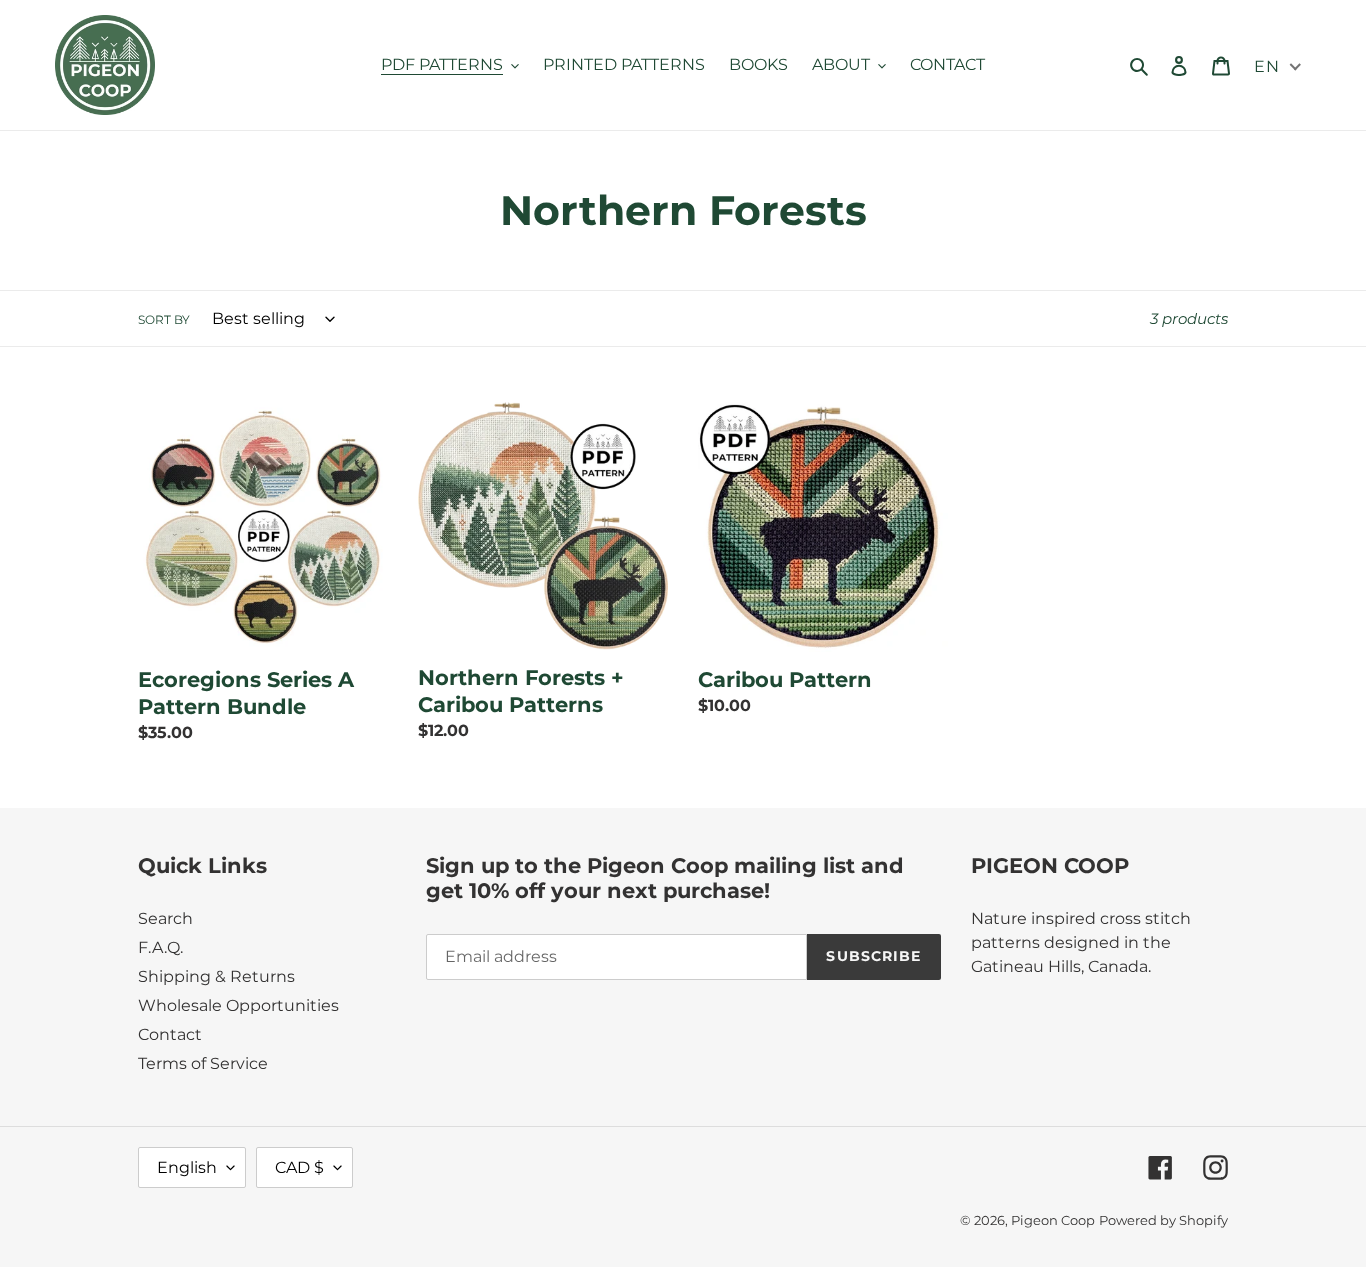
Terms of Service (203, 1063)
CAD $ (299, 1167)
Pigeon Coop (1053, 1220)
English (187, 1167)
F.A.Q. (160, 947)
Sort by (164, 319)
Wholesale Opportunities (238, 1005)
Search (165, 918)
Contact (170, 1034)
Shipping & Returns (216, 976)
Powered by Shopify (1163, 1220)
